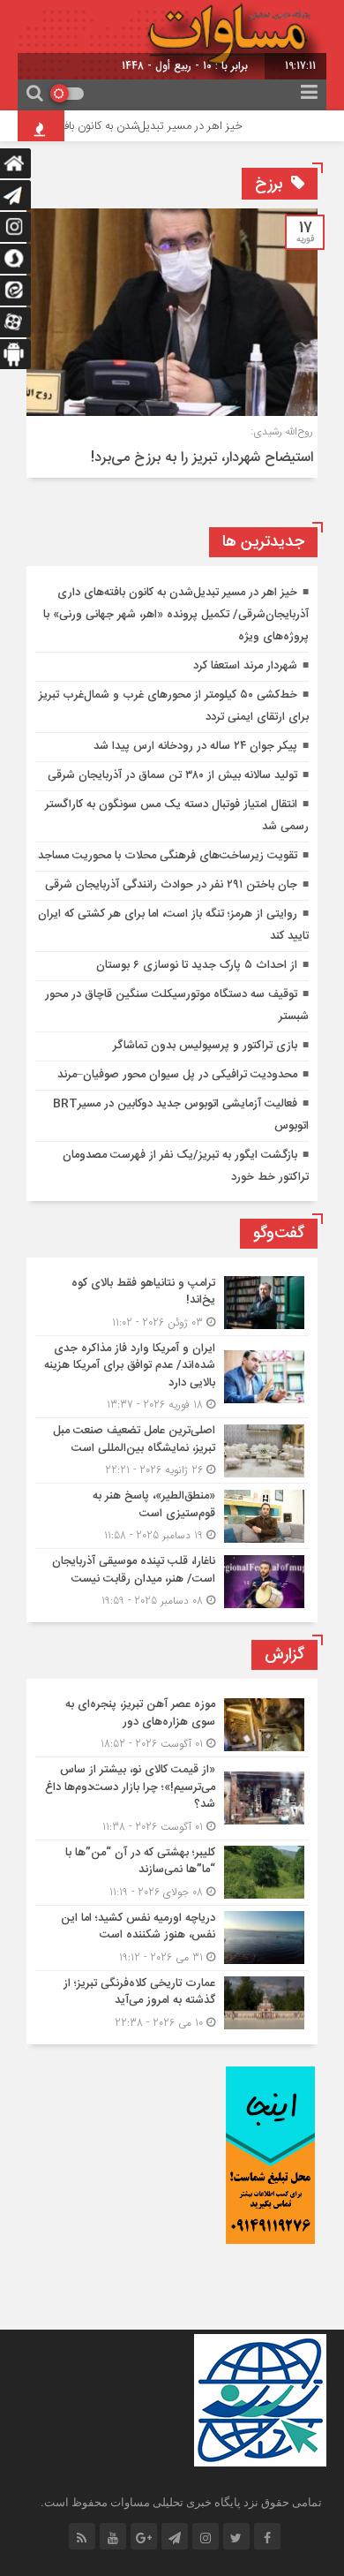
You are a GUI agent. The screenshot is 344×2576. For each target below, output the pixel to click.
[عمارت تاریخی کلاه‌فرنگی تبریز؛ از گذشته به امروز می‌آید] (172, 2001)
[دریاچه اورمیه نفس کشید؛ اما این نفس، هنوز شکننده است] (172, 1938)
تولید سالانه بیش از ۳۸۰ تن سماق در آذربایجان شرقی (172, 775)
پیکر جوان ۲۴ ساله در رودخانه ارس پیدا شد (195, 746)
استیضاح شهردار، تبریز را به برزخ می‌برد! (202, 458)
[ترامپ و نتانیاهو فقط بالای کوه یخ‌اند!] (172, 1303)
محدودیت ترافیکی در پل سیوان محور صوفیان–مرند (177, 1075)
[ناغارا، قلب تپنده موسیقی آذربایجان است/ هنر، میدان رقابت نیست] (172, 1579)
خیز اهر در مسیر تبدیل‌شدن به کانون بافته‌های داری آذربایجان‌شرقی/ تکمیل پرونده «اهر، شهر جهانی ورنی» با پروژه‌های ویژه (176, 615)
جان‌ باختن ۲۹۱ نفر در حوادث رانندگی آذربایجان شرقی (171, 885)
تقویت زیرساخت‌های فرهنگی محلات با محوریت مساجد (168, 856)
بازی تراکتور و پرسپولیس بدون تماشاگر (205, 1046)
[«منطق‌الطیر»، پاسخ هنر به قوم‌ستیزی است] (172, 1516)
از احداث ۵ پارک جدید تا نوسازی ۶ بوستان (197, 965)
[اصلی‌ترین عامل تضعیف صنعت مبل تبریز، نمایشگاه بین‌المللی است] (172, 1450)
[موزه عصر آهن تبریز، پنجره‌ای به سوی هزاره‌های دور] (172, 1724)
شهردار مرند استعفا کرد (245, 666)
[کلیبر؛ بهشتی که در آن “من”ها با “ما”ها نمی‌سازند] (172, 1873)
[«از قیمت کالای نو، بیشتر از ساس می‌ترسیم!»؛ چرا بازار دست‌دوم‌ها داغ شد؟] (172, 1798)
